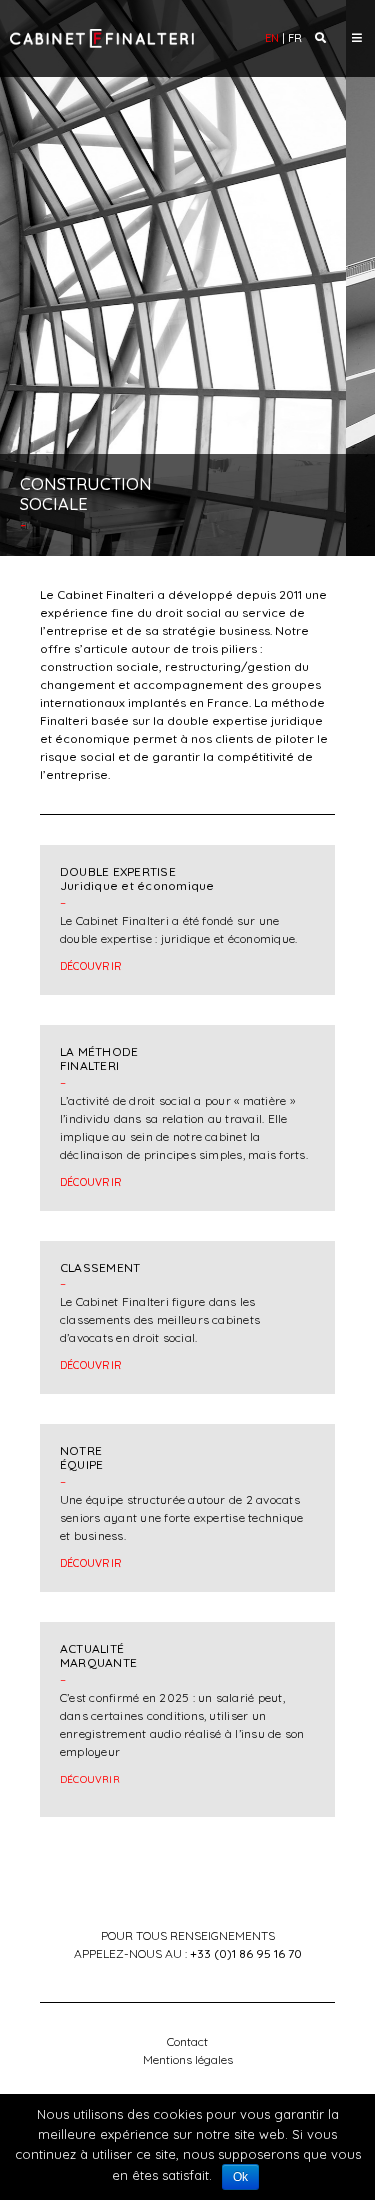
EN (272, 38)
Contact (187, 2041)
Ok (240, 2177)
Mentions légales (188, 2059)
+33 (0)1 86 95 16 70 (246, 1953)
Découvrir (91, 966)
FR (295, 38)
